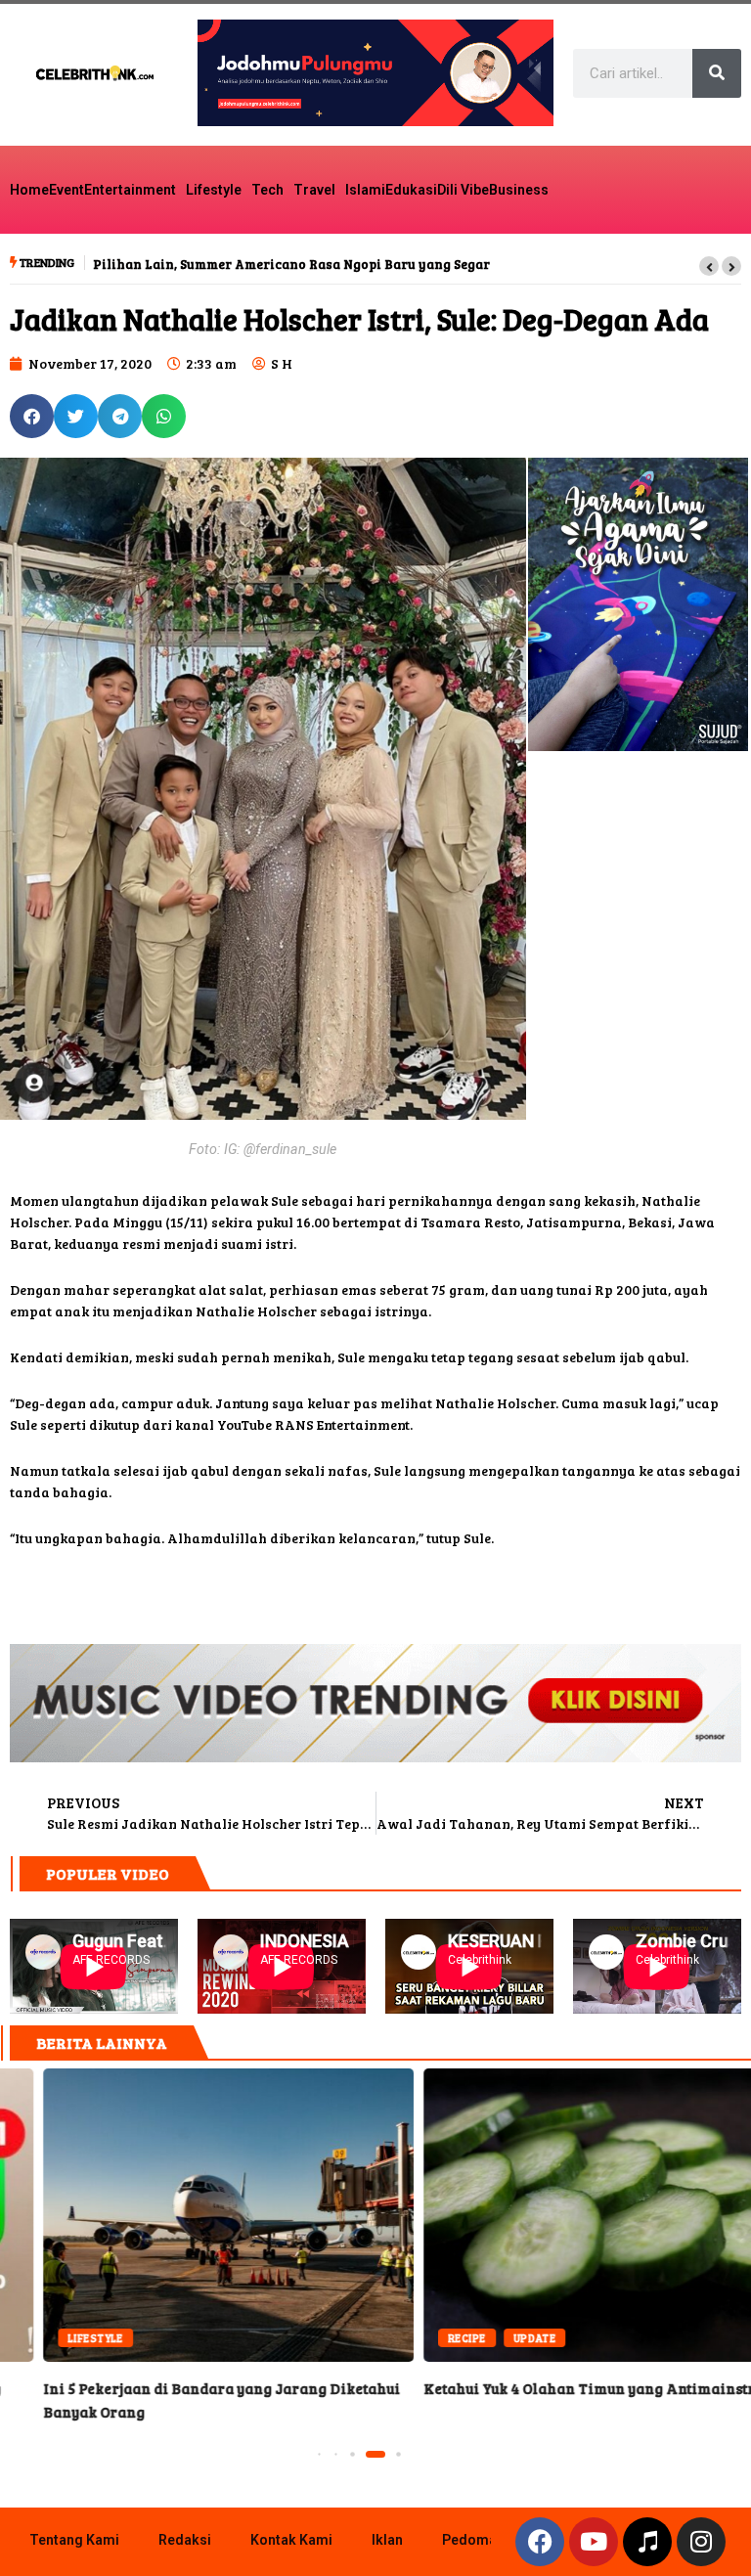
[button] (709, 266)
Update (492, 2338)
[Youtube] (594, 2542)
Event (66, 190)
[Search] (717, 73)
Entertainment (130, 190)
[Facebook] (540, 2542)
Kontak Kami (291, 2540)
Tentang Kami (74, 2540)
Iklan (387, 2540)
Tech (267, 190)
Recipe (424, 2338)
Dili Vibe (463, 190)
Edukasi (411, 190)
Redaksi (185, 2540)
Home (29, 190)
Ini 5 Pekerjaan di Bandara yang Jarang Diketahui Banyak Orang (185, 2215)
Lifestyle (214, 190)
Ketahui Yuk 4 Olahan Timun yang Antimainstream (566, 2215)
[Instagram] (701, 2542)
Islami (365, 190)
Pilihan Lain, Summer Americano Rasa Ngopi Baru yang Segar (291, 264)
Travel (314, 190)
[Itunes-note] (647, 2542)
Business (519, 190)
